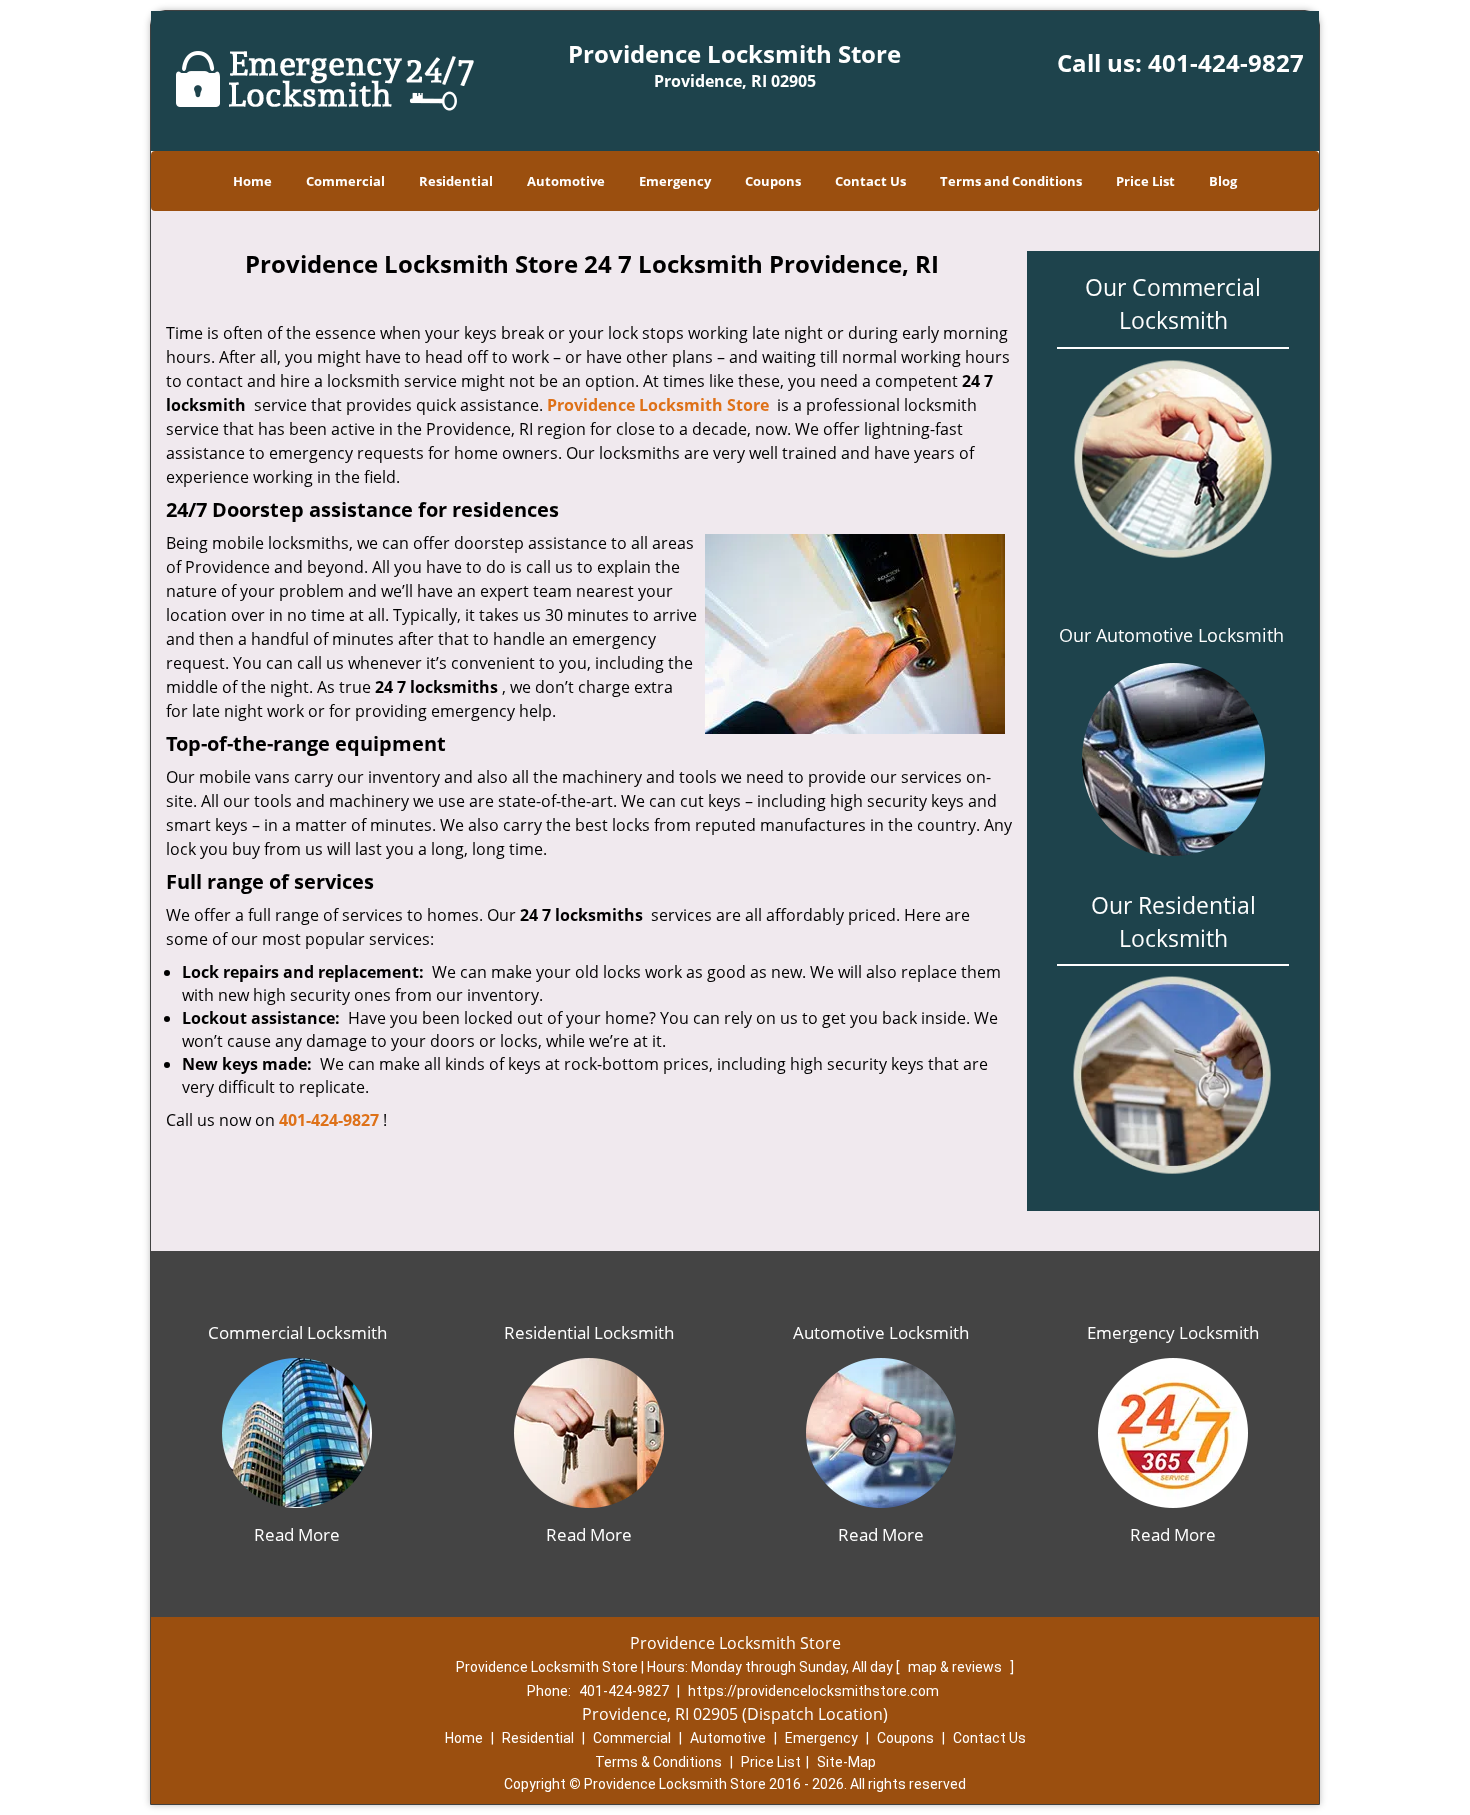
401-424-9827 (1226, 62)
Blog (1223, 181)
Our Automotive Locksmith (1171, 635)
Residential (456, 181)
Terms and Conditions (1011, 181)
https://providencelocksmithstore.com (813, 1691)
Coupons (773, 181)
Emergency (675, 181)
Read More (297, 1534)
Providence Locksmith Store (658, 405)
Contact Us (870, 181)
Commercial (345, 181)
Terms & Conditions (658, 1762)
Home (252, 181)
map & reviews (956, 1667)
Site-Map (846, 1762)
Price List (1145, 181)
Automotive (566, 181)
